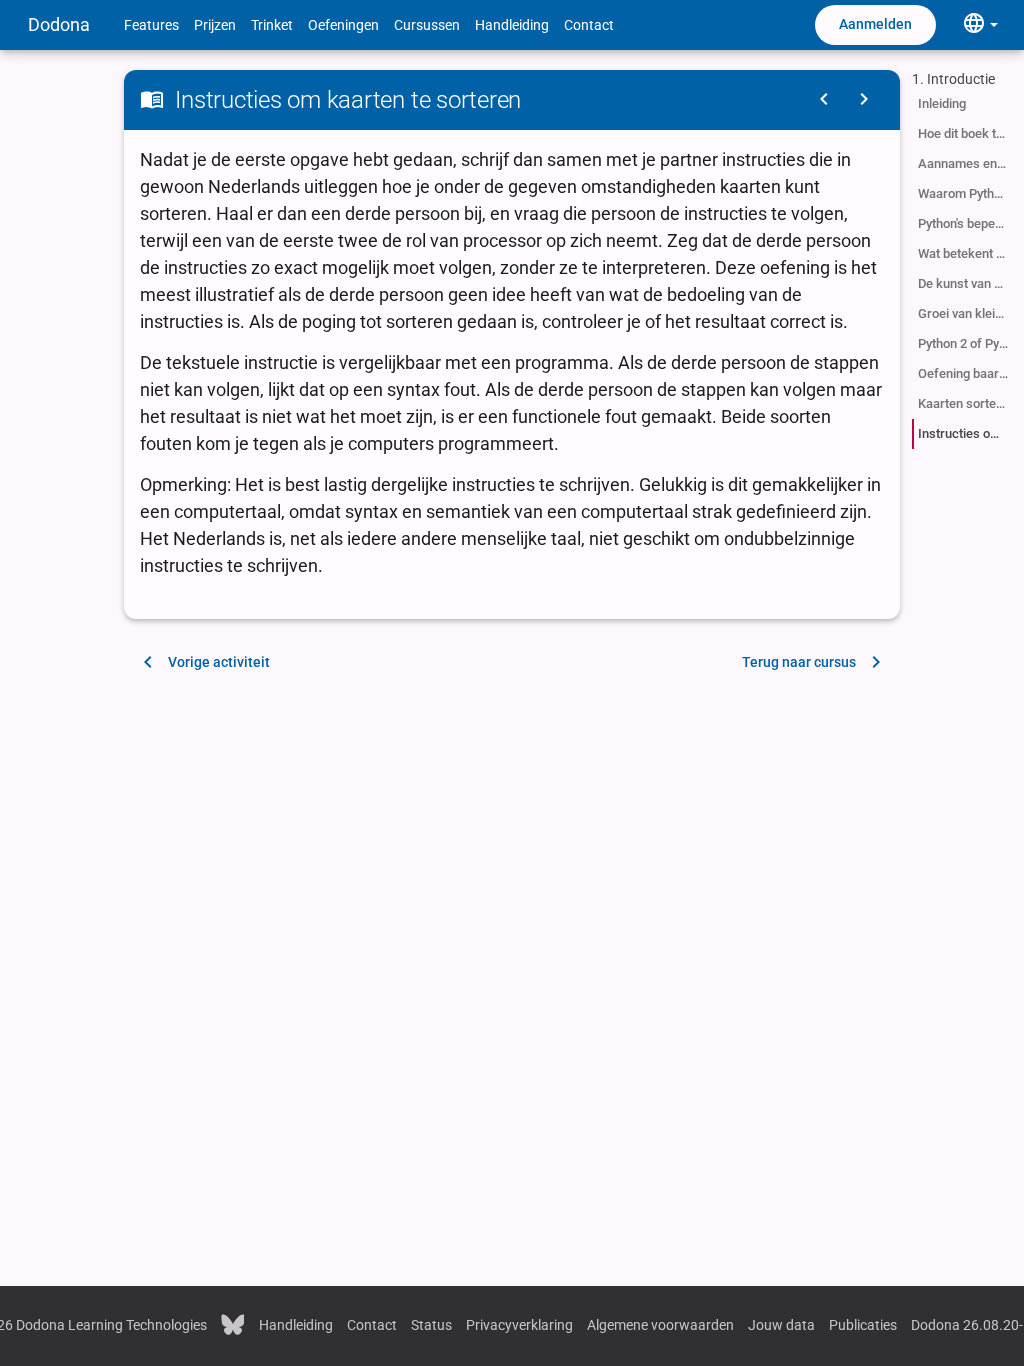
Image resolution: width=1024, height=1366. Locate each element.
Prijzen (215, 25)
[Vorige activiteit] (824, 100)
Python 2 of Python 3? (966, 343)
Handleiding (512, 25)
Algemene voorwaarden (660, 1325)
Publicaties (863, 1325)
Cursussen (427, 25)
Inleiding (942, 103)
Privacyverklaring (519, 1325)
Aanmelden (875, 24)
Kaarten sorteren (966, 403)
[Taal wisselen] (980, 24)
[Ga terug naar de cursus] (864, 100)
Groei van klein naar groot (966, 313)
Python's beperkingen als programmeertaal (966, 223)
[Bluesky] (233, 1323)
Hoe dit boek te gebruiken (966, 133)
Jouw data (781, 1325)
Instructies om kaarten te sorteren (966, 433)
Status (431, 1325)
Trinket (272, 25)
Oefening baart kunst (966, 373)
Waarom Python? (966, 193)
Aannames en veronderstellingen (966, 163)
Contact (589, 25)
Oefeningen (343, 25)
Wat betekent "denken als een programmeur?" (966, 253)
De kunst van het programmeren (966, 283)
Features (151, 25)
